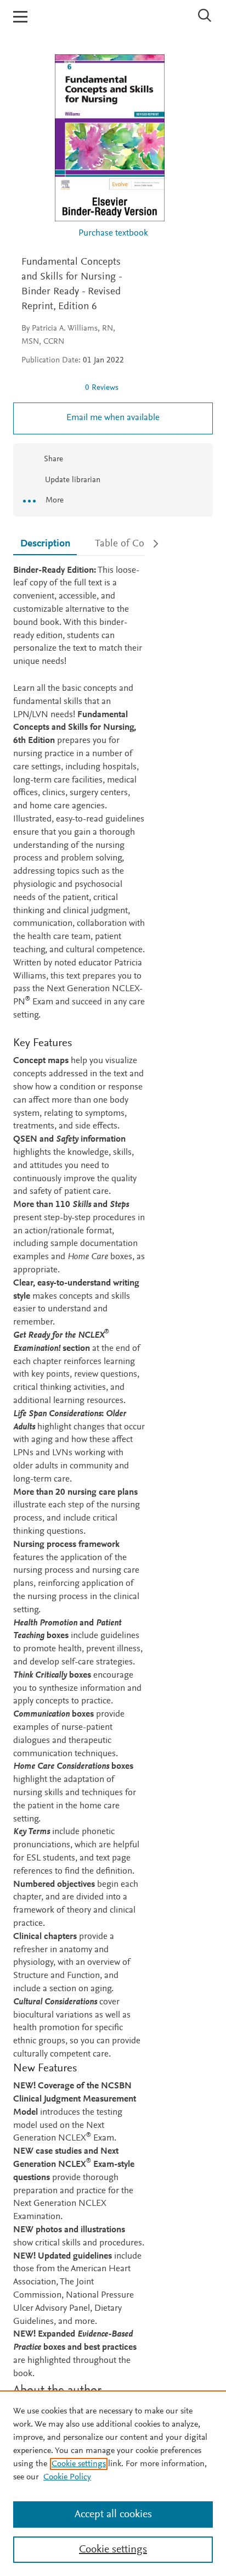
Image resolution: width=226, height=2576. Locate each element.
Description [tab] (45, 544)
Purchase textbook (113, 234)
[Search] (205, 15)
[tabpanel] (79, 1546)
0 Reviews (102, 388)
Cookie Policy (67, 2477)
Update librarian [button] (72, 480)
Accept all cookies (113, 2514)
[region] (113, 2483)
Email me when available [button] (113, 418)
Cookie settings (79, 2464)
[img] (49, 388)
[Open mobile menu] (20, 17)
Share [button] (53, 459)
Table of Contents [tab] (133, 544)
